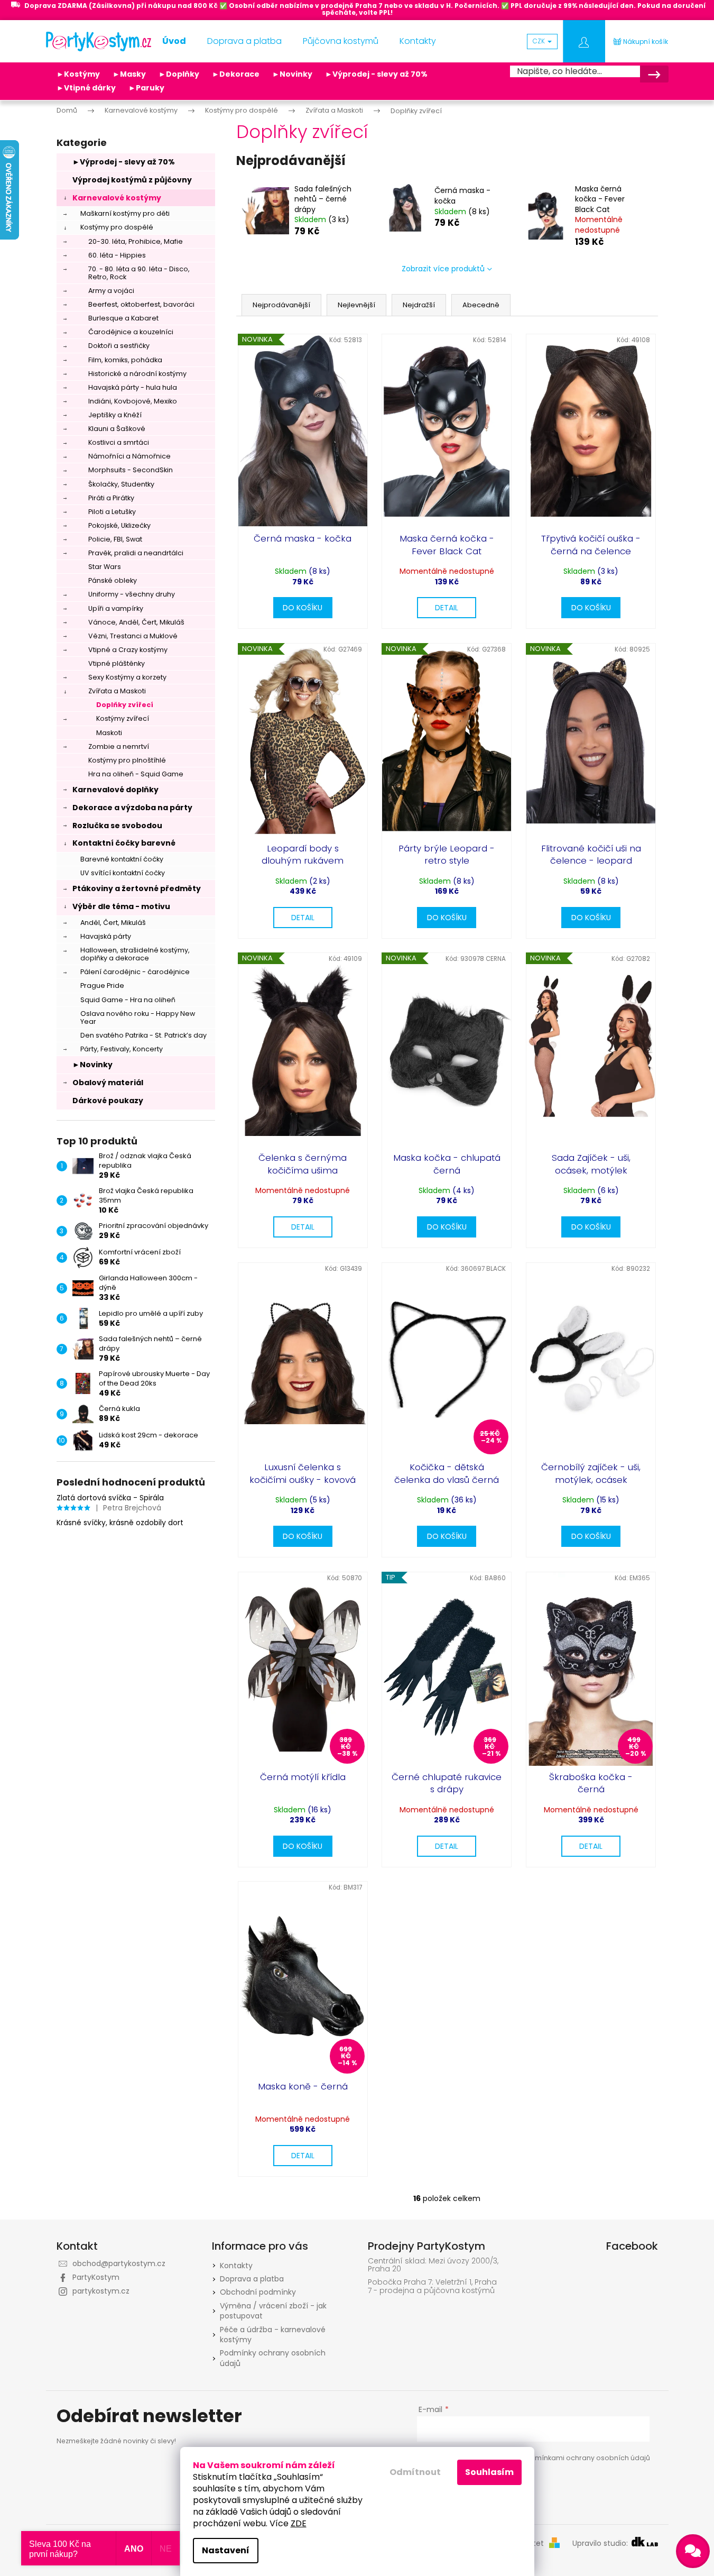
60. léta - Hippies (117, 255)
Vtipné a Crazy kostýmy (128, 650)
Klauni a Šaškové (117, 429)
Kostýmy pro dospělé (117, 227)
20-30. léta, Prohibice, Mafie (136, 241)
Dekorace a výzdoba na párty (132, 808)
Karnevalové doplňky (115, 790)
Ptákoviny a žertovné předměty (137, 888)
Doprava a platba (252, 2279)
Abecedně (481, 305)
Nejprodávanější (281, 305)
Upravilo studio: (601, 2543)
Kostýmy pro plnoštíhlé (127, 760)
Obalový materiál (108, 1083)
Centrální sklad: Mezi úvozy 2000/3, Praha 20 (433, 2265)
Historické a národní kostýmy (137, 374)
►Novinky (292, 74)
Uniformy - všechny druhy (132, 594)
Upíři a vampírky (116, 608)
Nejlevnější (356, 305)
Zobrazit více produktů (443, 269)
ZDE (299, 2523)
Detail (447, 608)
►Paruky (146, 88)
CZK (540, 41)
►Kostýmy (78, 74)
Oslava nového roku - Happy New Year (138, 1017)
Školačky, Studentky (121, 484)
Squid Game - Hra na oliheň (128, 1000)
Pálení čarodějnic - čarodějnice (135, 972)
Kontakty (236, 2266)
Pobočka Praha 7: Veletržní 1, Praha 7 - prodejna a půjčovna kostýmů (432, 2286)
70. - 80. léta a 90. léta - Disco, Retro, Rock (139, 273)
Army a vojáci (111, 291)
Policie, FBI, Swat (115, 539)
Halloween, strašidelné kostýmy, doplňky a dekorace (135, 954)
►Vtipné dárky (86, 88)
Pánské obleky (113, 580)
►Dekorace (236, 74)
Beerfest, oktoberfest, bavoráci (141, 304)
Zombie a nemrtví (119, 746)
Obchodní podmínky (258, 2292)
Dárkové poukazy (108, 1101)
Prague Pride (102, 986)
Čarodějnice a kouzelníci (131, 332)
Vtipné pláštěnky (117, 663)
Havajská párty (106, 936)
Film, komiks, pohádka (125, 360)
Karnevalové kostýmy (117, 198)
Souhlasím (489, 2472)
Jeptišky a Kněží (115, 415)
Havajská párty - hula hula (133, 387)
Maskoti (109, 733)
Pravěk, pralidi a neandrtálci (136, 553)
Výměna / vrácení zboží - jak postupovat (273, 2311)
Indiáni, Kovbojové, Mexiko (133, 401)
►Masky (129, 74)
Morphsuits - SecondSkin (131, 470)
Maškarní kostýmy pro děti (125, 213)
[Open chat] (693, 2551)
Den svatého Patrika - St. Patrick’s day (143, 1035)
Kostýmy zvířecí (123, 718)
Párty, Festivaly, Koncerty (122, 1049)
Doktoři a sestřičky (119, 346)
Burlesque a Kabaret (123, 318)
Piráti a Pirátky (111, 498)
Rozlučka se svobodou (117, 826)
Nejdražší (419, 305)
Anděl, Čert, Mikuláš (113, 923)
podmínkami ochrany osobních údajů (585, 2458)
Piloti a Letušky (112, 512)
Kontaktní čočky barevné (124, 843)
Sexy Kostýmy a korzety (127, 677)
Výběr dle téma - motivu (121, 906)
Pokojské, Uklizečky (119, 525)
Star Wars (105, 567)
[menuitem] (174, 41)
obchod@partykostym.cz (119, 2263)
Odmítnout (415, 2472)
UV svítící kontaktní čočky (123, 873)
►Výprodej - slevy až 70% (376, 74)
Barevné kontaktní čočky (122, 859)
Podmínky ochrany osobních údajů (273, 2358)
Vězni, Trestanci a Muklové (133, 636)
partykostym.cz (101, 2291)
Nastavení (226, 2550)
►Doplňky (179, 74)
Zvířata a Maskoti (117, 691)
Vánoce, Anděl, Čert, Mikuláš (136, 622)
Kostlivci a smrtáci (119, 442)
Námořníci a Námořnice (129, 456)
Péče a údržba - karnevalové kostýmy (273, 2335)
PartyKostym (96, 2277)
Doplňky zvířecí (125, 705)
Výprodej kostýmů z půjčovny (132, 180)
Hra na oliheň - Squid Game (136, 774)
